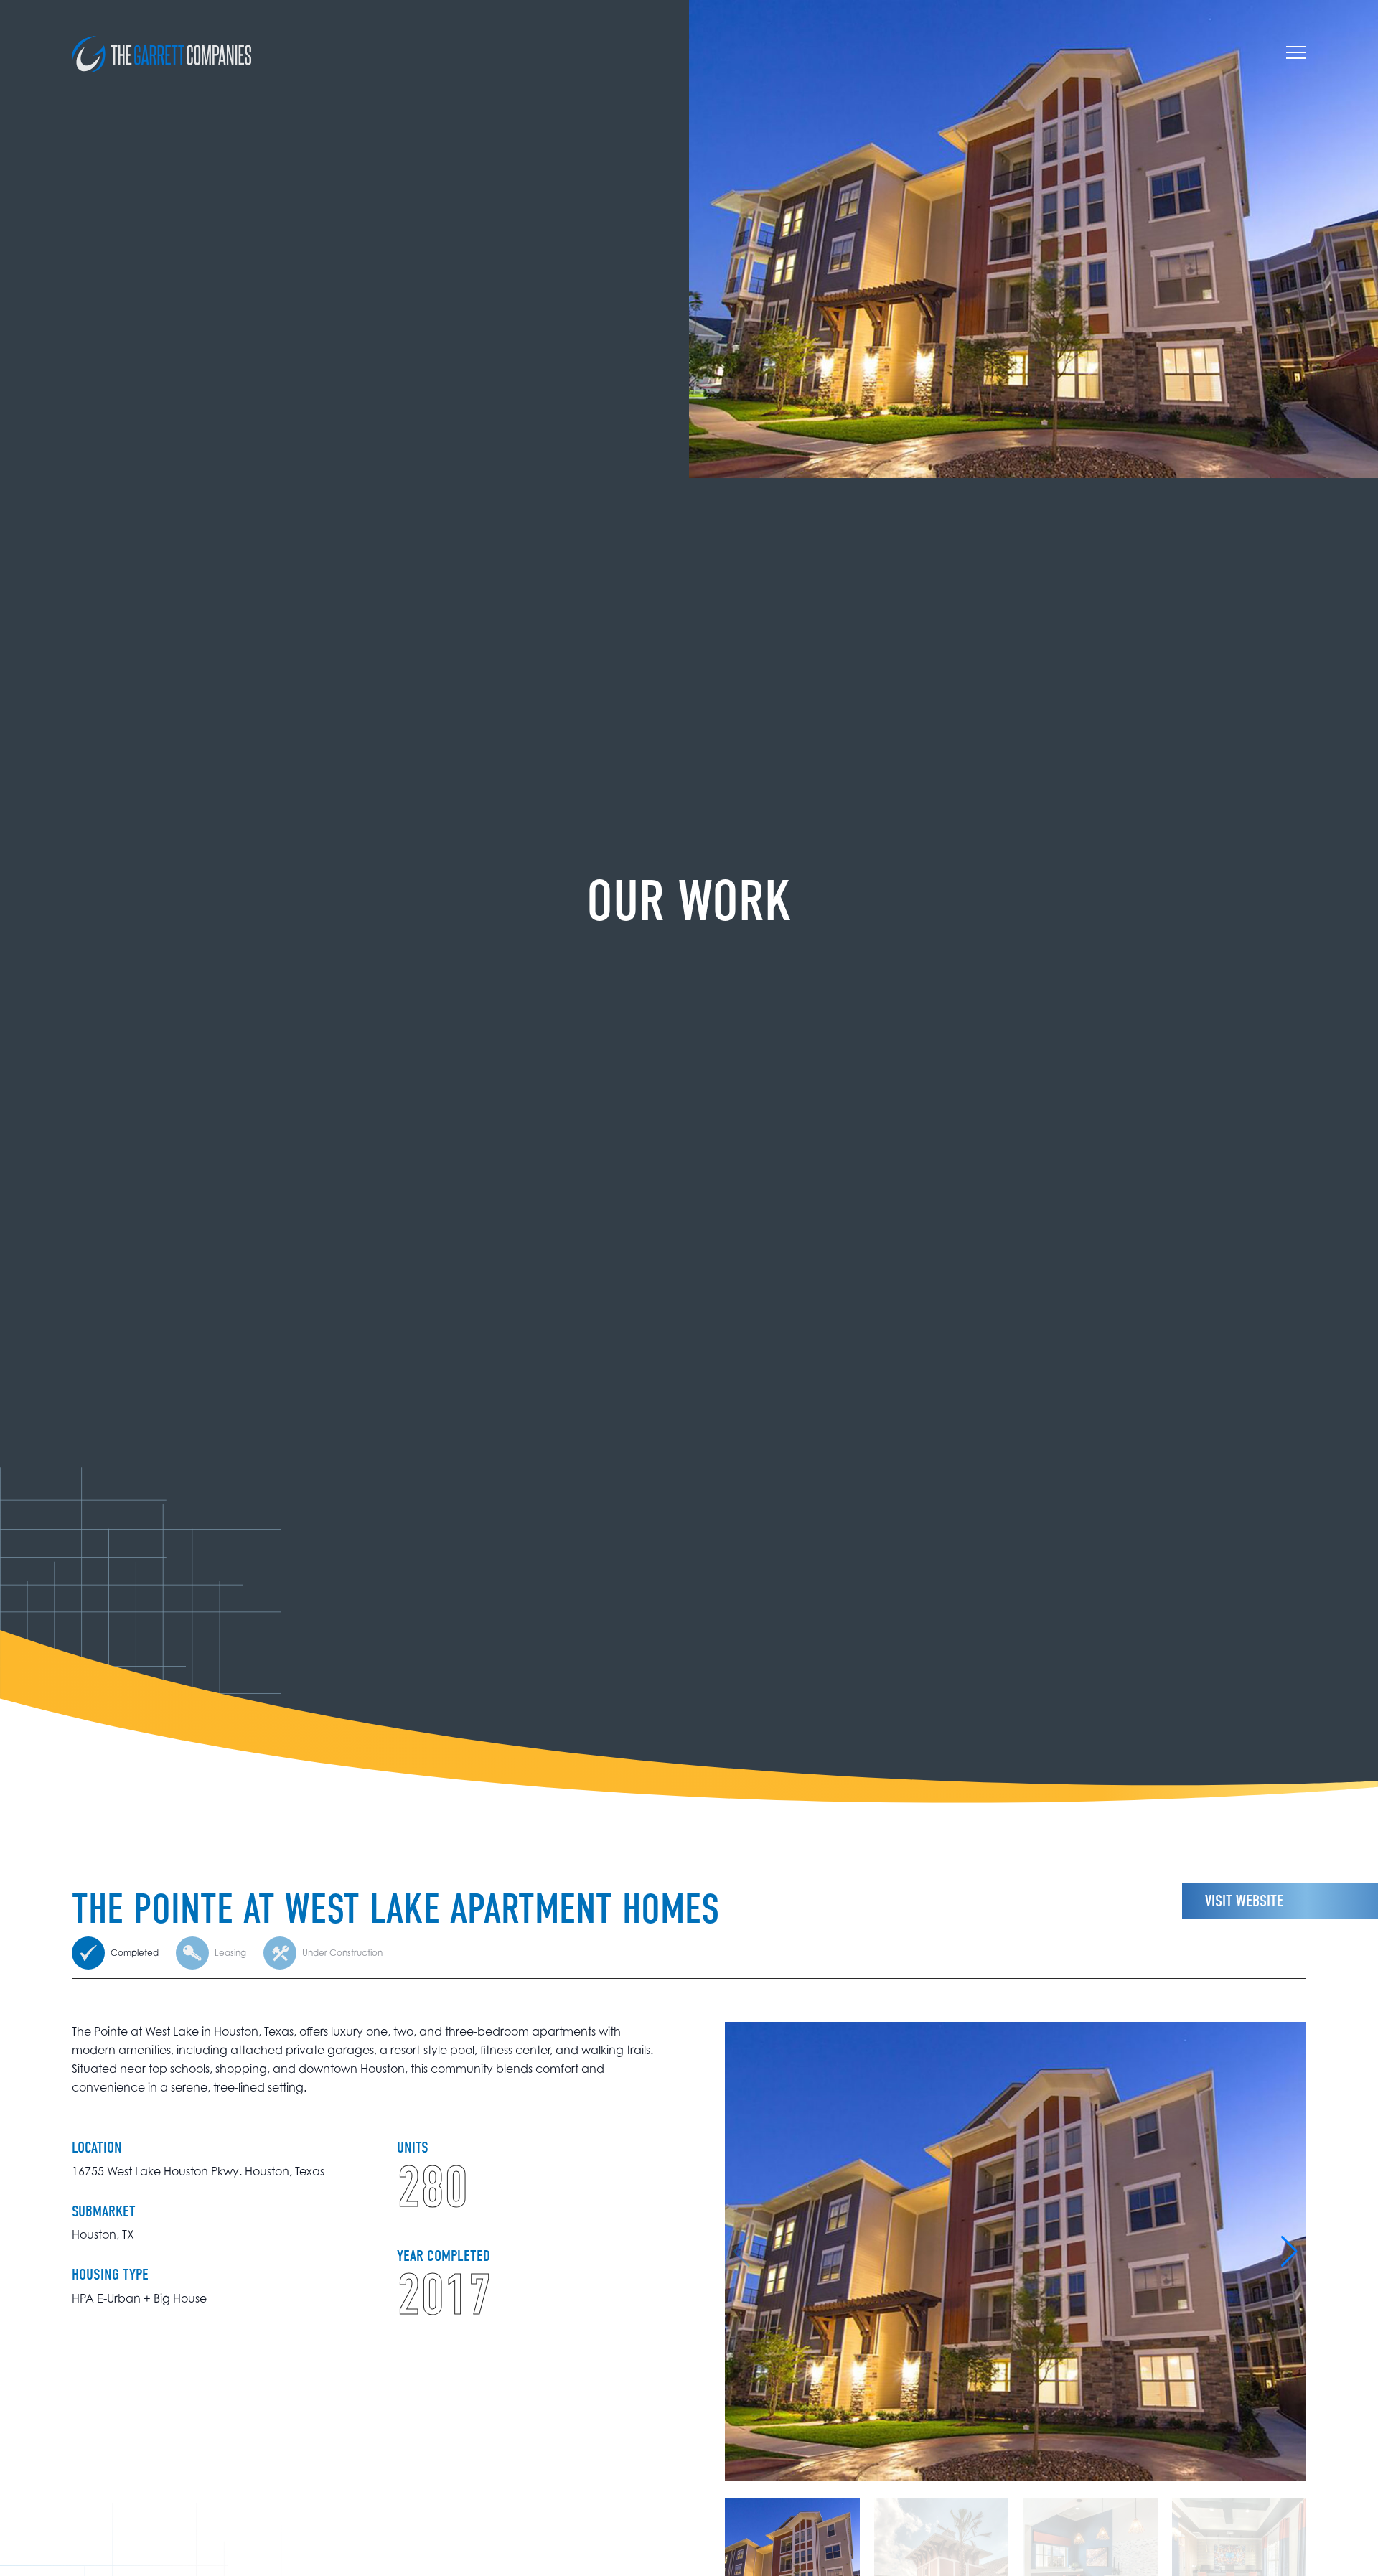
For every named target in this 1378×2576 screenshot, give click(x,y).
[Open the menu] (1296, 55)
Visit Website (1244, 1901)
